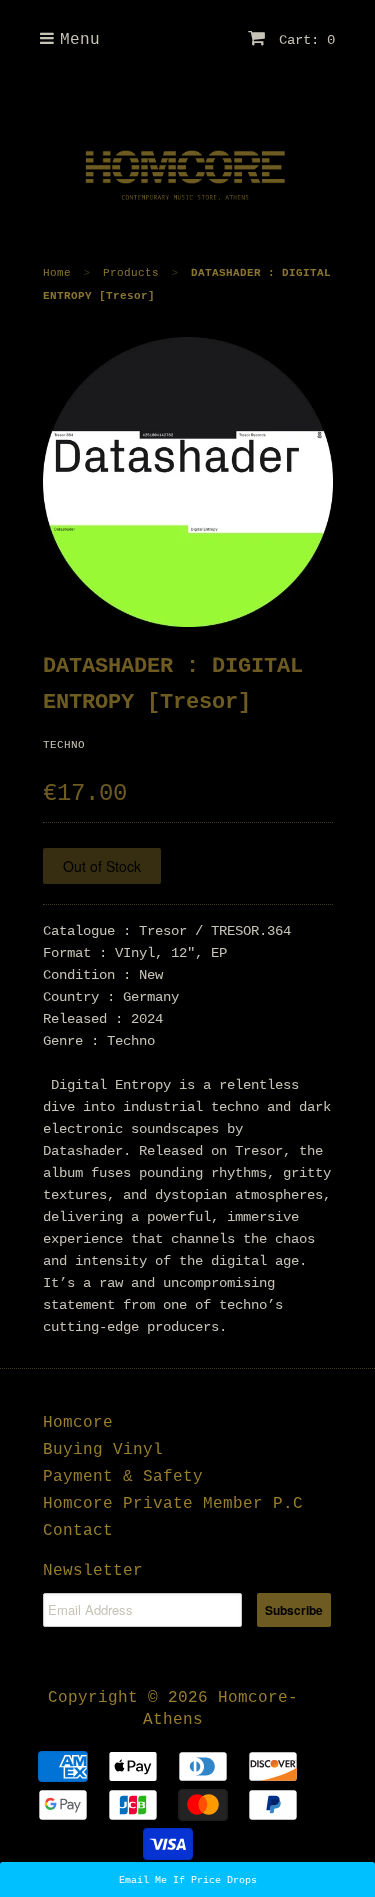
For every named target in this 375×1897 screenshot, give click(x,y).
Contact (78, 1531)
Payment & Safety (123, 1477)
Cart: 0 (303, 40)
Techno (64, 745)
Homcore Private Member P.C (173, 1504)
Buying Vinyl (103, 1450)
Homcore (78, 1423)
